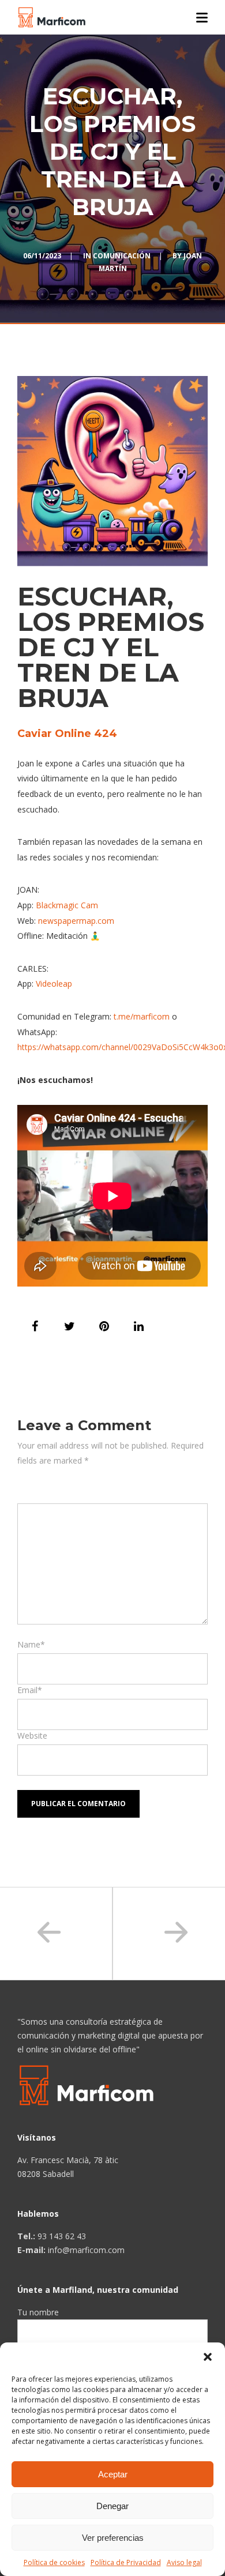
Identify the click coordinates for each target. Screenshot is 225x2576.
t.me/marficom (142, 1016)
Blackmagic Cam (67, 905)
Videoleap (54, 984)
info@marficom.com (86, 2250)
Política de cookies (54, 2562)
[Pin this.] (104, 1326)
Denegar (112, 2506)
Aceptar (113, 2474)
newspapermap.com (76, 921)
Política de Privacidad (126, 2562)
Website (32, 1735)
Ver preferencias (113, 2538)
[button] (208, 2357)
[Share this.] (35, 1326)
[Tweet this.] (69, 1326)
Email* (30, 1690)
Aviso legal (184, 2562)
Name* (31, 1644)
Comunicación (122, 256)
